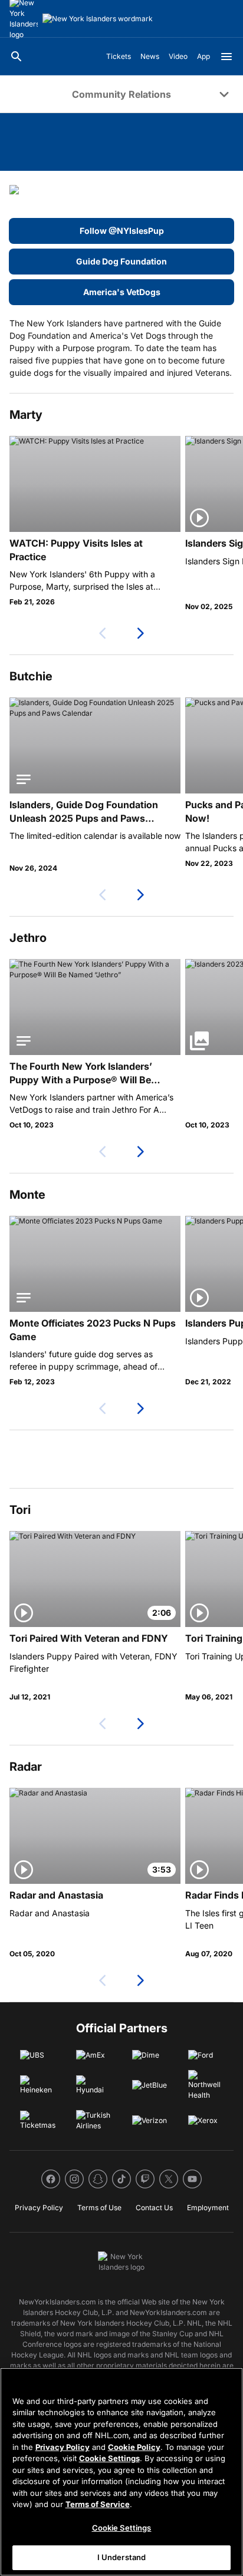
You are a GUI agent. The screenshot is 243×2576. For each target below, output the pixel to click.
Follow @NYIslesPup (122, 231)
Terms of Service (98, 2504)
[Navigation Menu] (226, 57)
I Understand (122, 2557)
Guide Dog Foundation (121, 261)
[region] (121, 2472)
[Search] (17, 57)
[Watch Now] (95, 484)
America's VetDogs (122, 292)
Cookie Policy (134, 2447)
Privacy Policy (63, 2447)
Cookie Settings (109, 2458)
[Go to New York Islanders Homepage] (98, 19)
